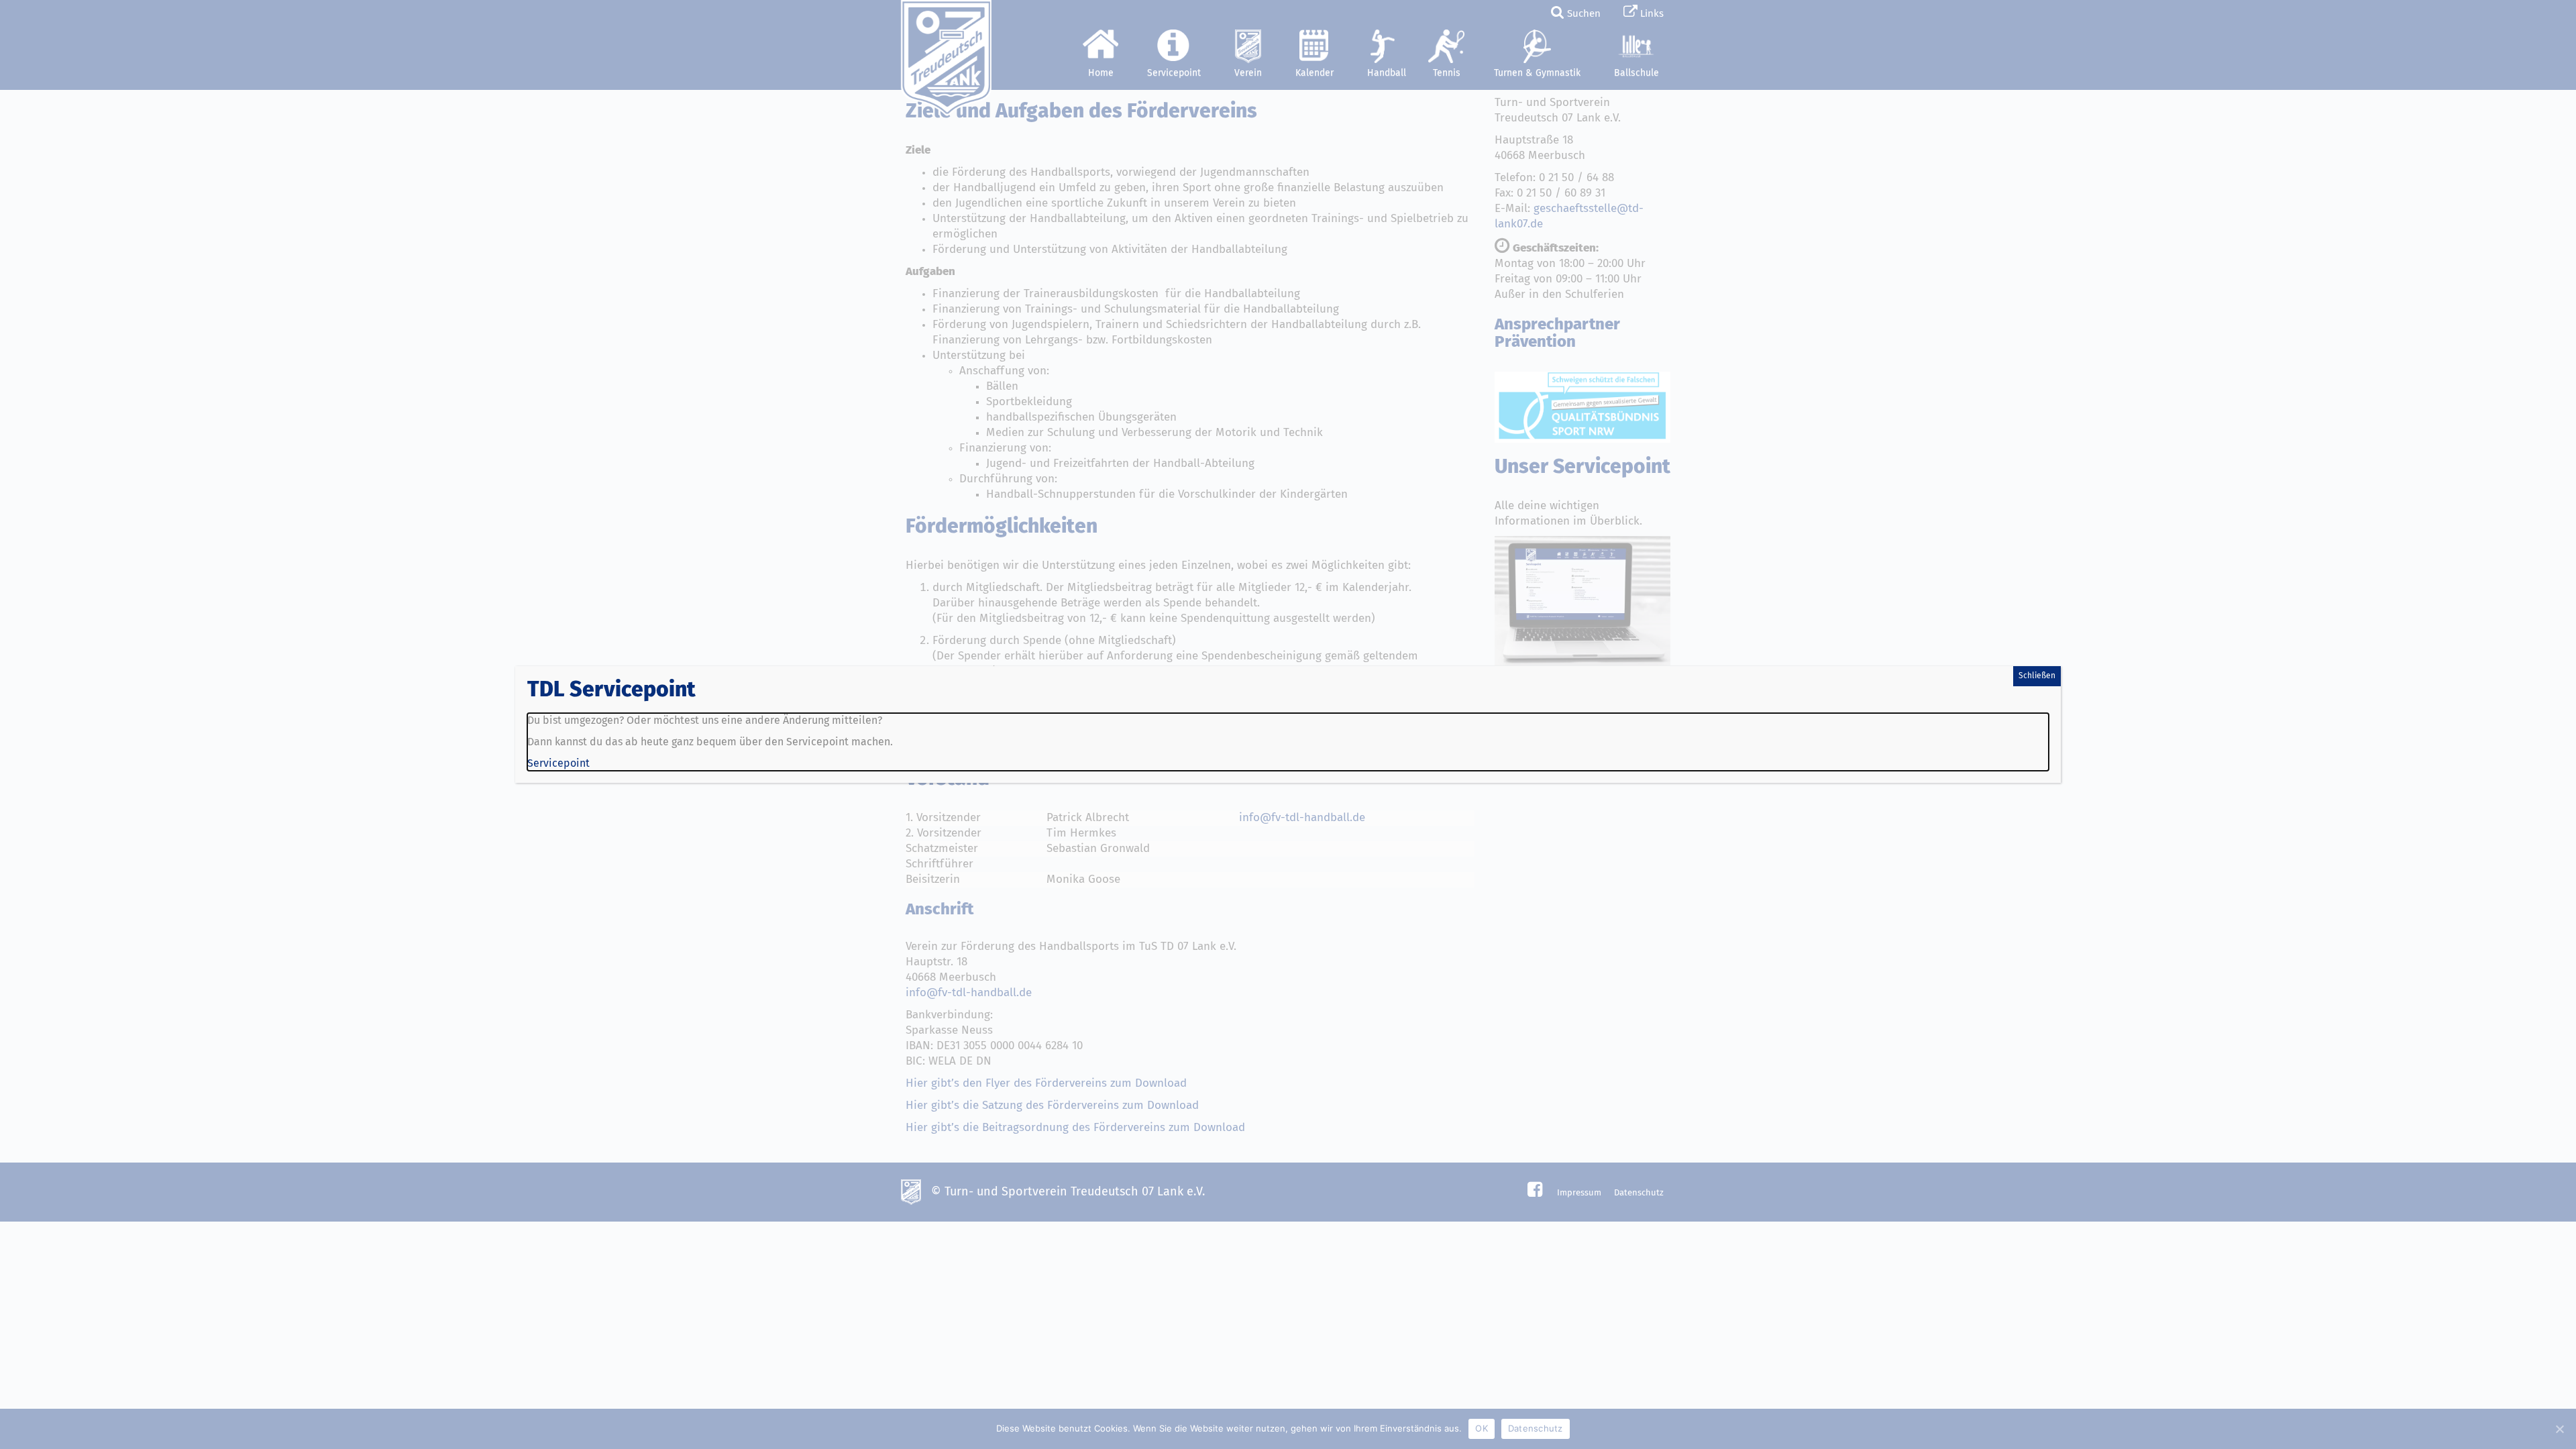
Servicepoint (558, 763)
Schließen (2037, 676)
